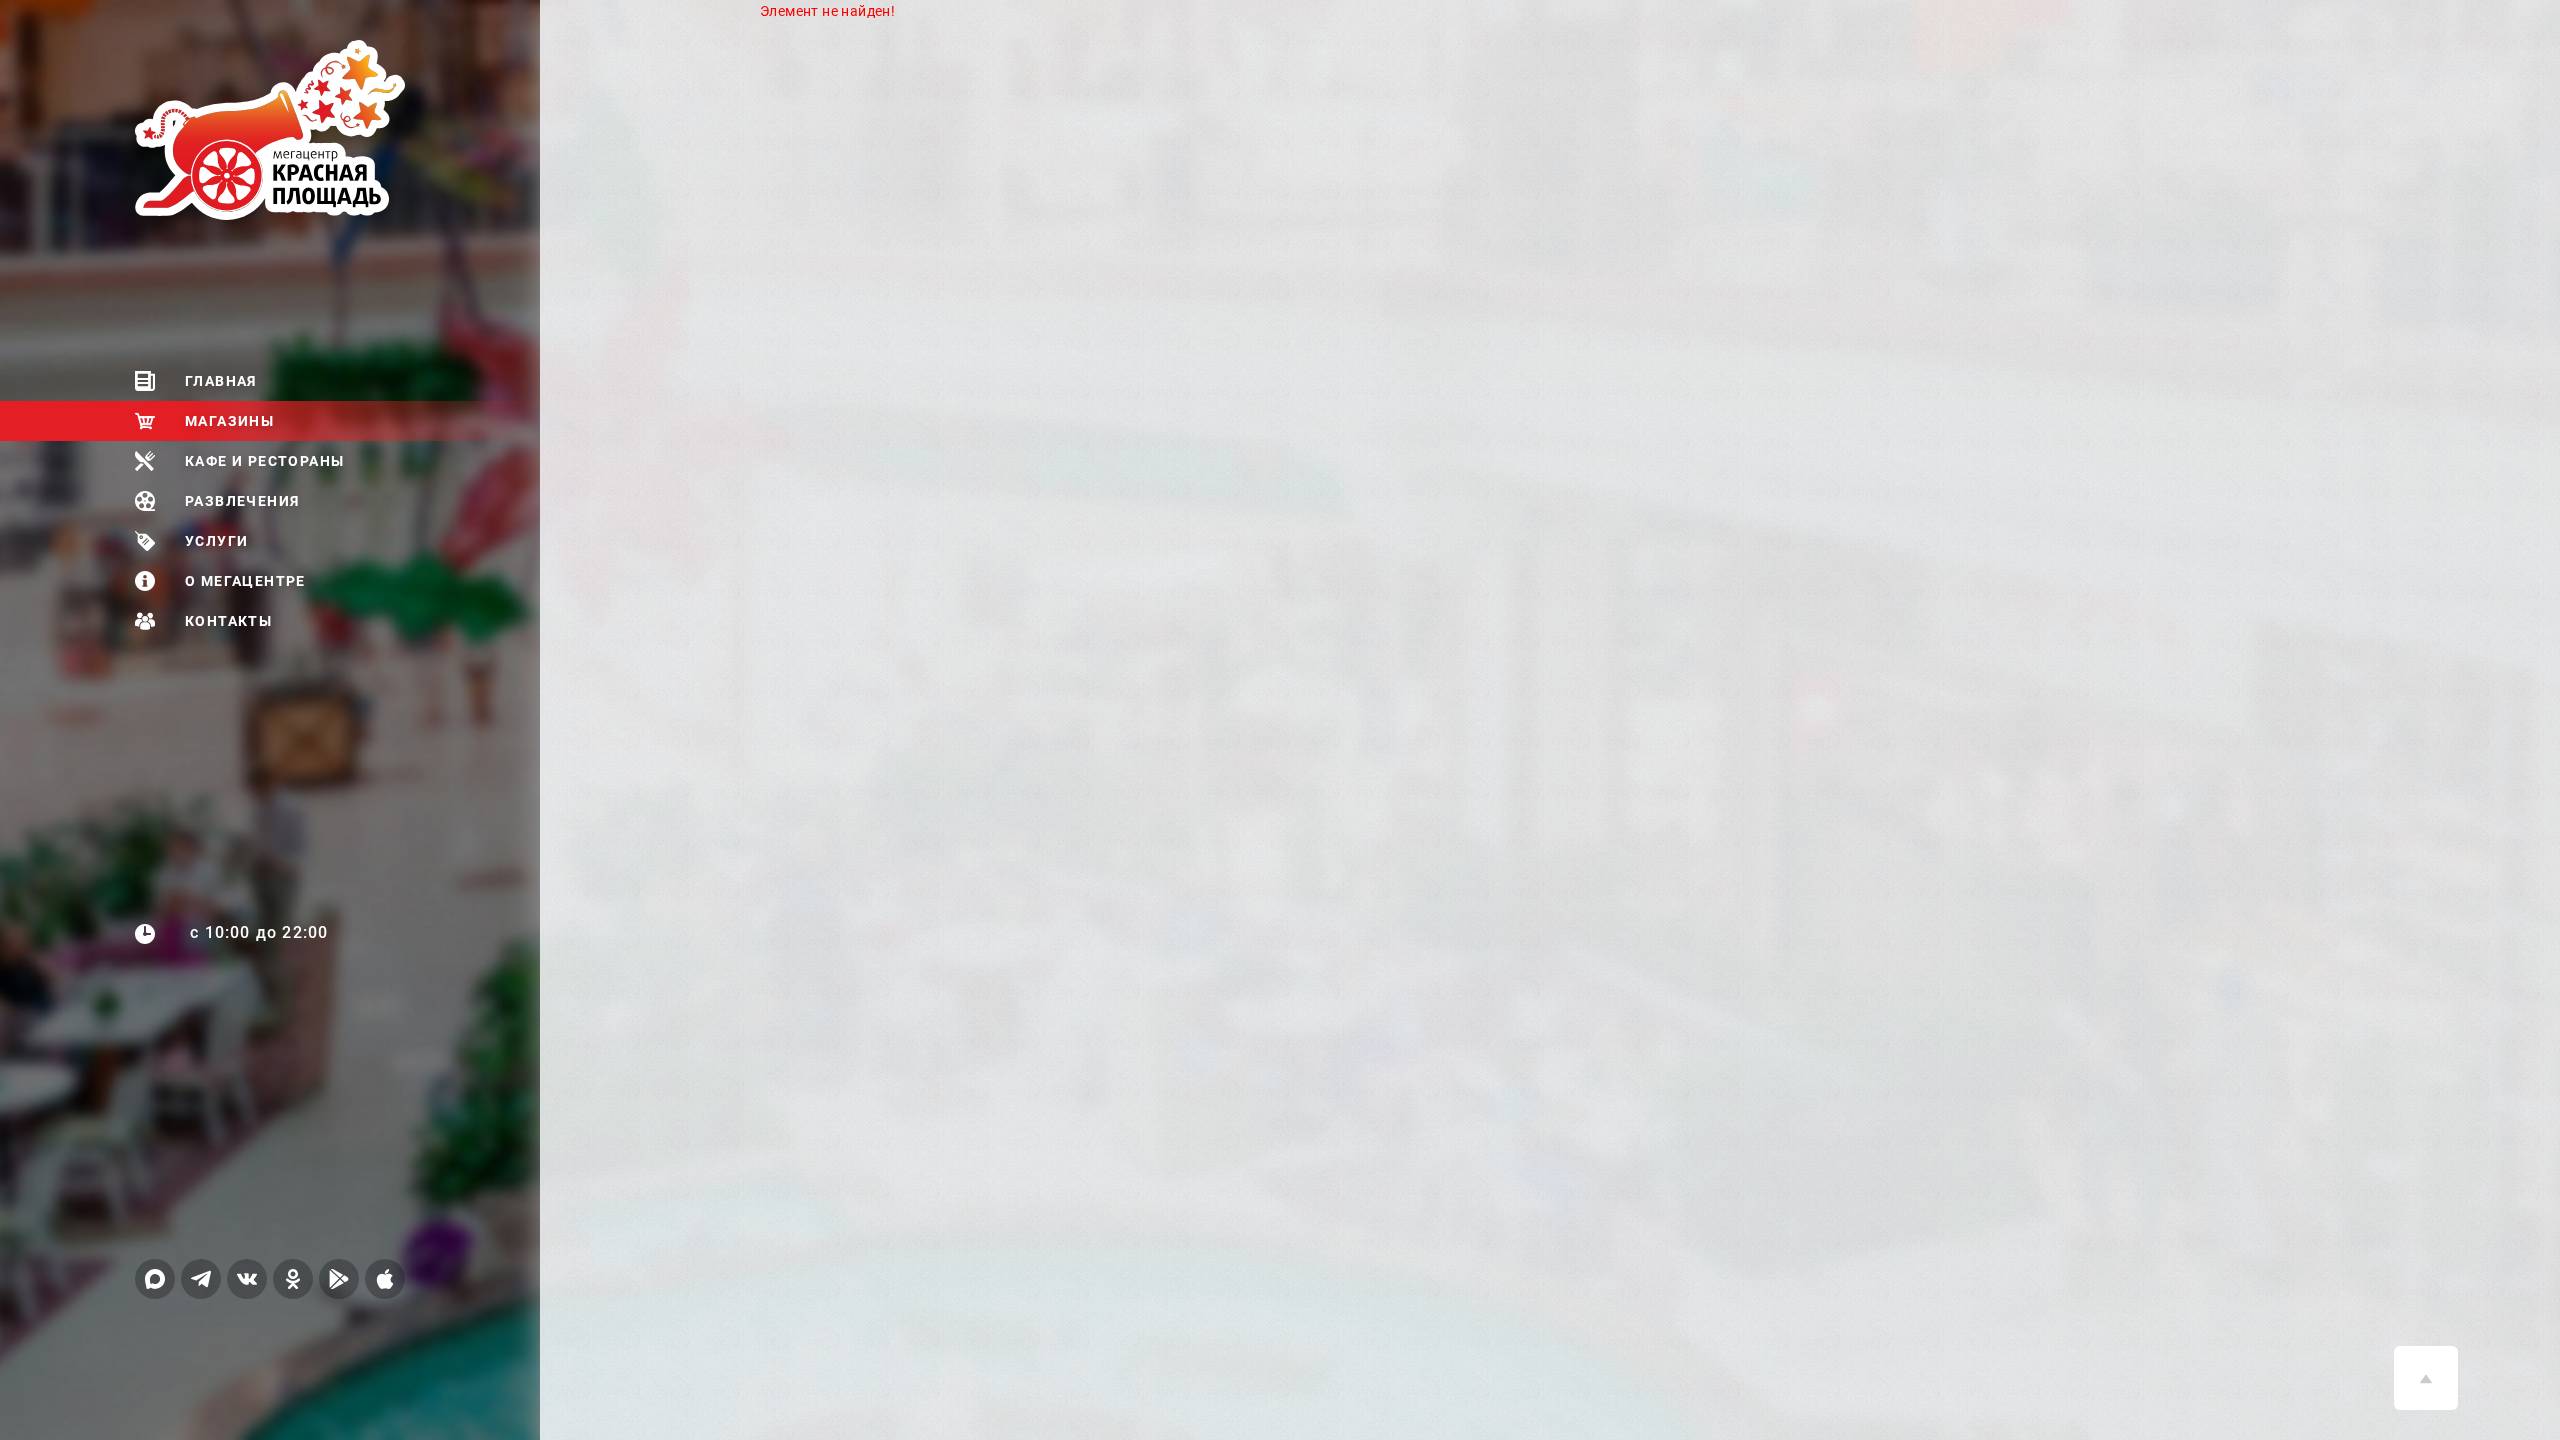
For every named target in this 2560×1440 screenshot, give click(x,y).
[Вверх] (2426, 1378)
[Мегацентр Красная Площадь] (337, 130)
